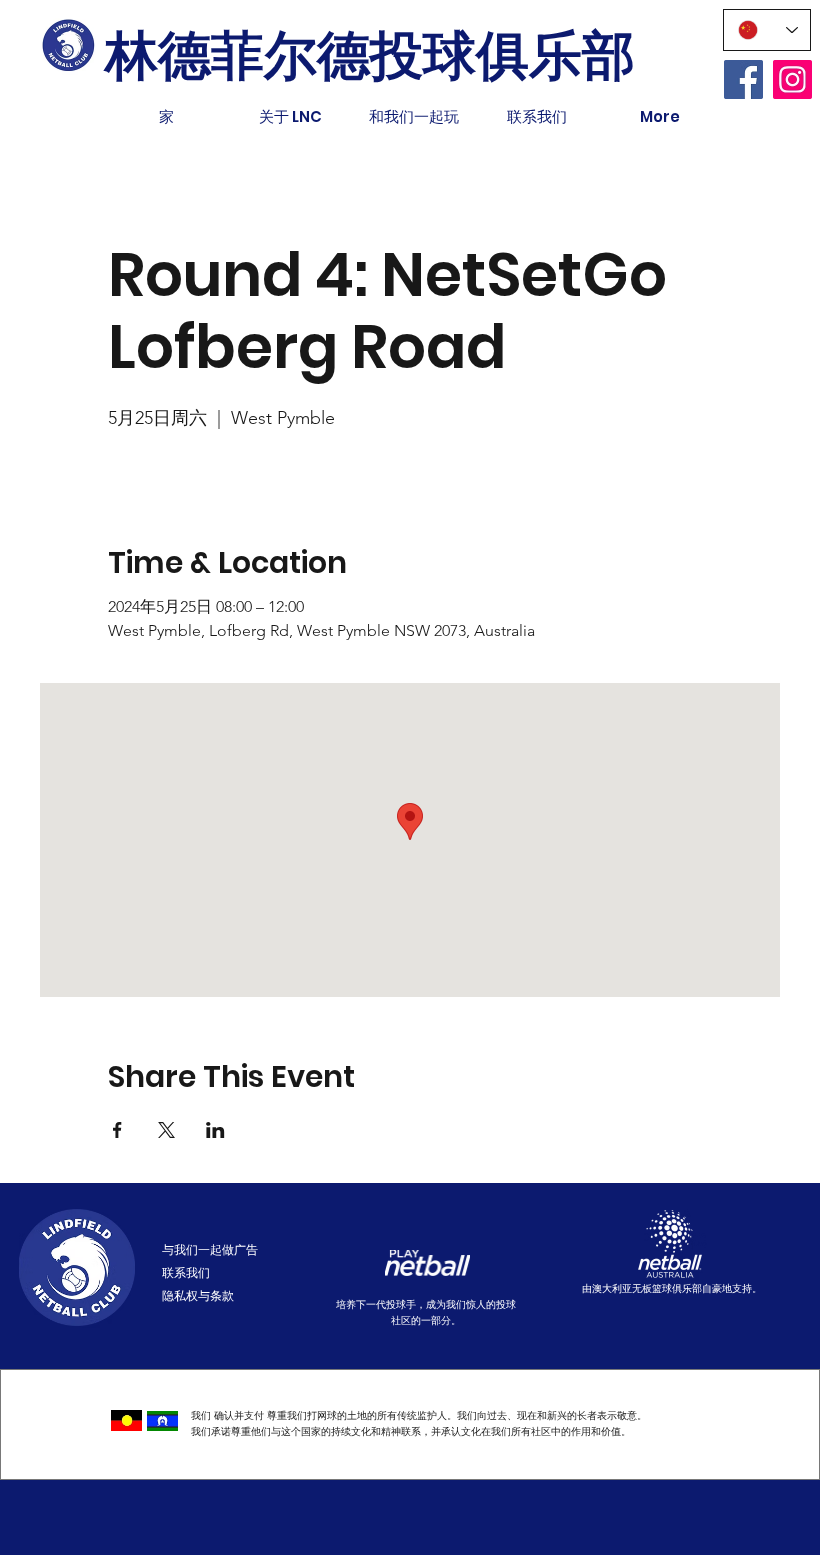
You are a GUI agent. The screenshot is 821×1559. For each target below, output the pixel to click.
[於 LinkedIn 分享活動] (215, 1130)
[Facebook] (743, 79)
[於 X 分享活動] (166, 1130)
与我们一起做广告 (210, 1249)
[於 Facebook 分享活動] (117, 1130)
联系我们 (186, 1272)
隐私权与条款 (198, 1295)
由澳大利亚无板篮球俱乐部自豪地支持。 (672, 1288)
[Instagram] (792, 79)
